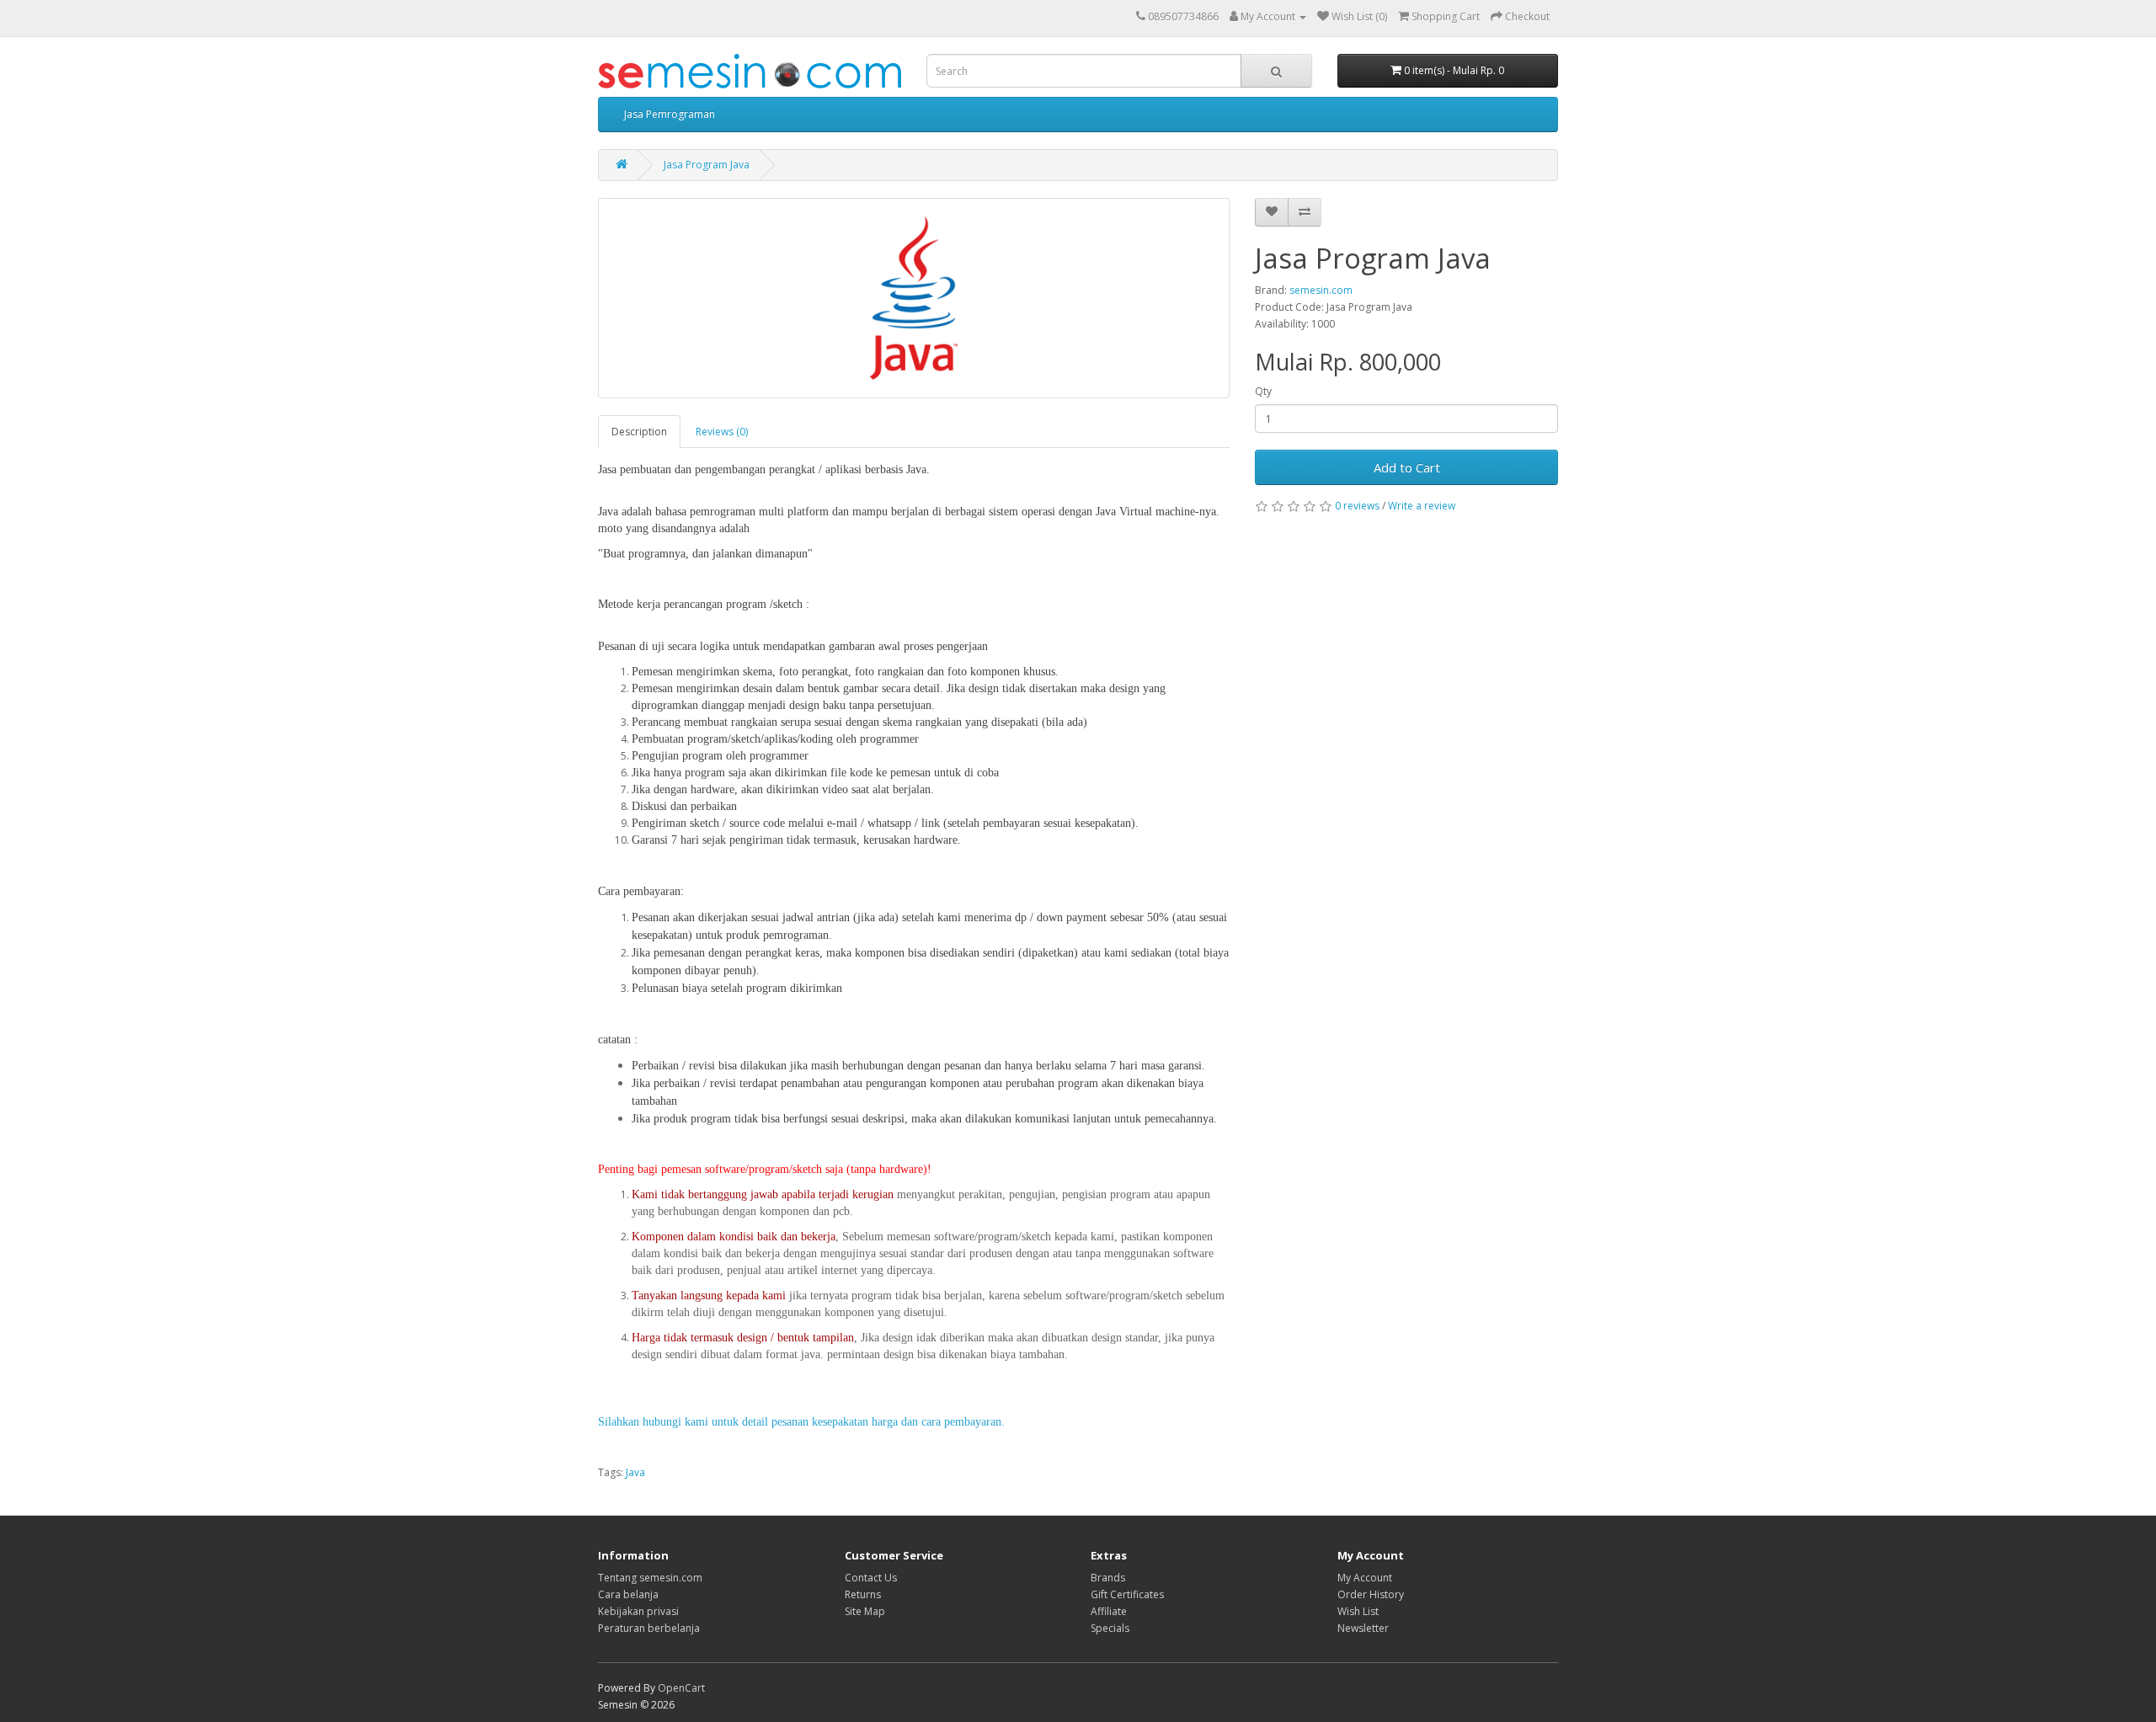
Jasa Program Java (707, 165)
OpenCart (681, 1688)
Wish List (1358, 1611)
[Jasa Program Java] (914, 298)
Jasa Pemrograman (670, 114)
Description (639, 432)
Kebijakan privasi (638, 1611)
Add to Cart (1407, 467)
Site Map (865, 1611)
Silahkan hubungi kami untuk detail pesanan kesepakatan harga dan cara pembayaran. (801, 1422)
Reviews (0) (722, 432)
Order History (1371, 1594)
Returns (863, 1594)
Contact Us (871, 1578)
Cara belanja (628, 1594)
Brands (1108, 1578)
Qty (1263, 391)
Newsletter (1363, 1628)
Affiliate (1109, 1611)
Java (635, 1472)
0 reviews (1357, 506)
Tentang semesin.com (650, 1578)
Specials (1110, 1628)
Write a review (1422, 506)
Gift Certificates (1127, 1594)
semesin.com (1321, 290)
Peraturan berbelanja (649, 1628)
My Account (1365, 1578)
